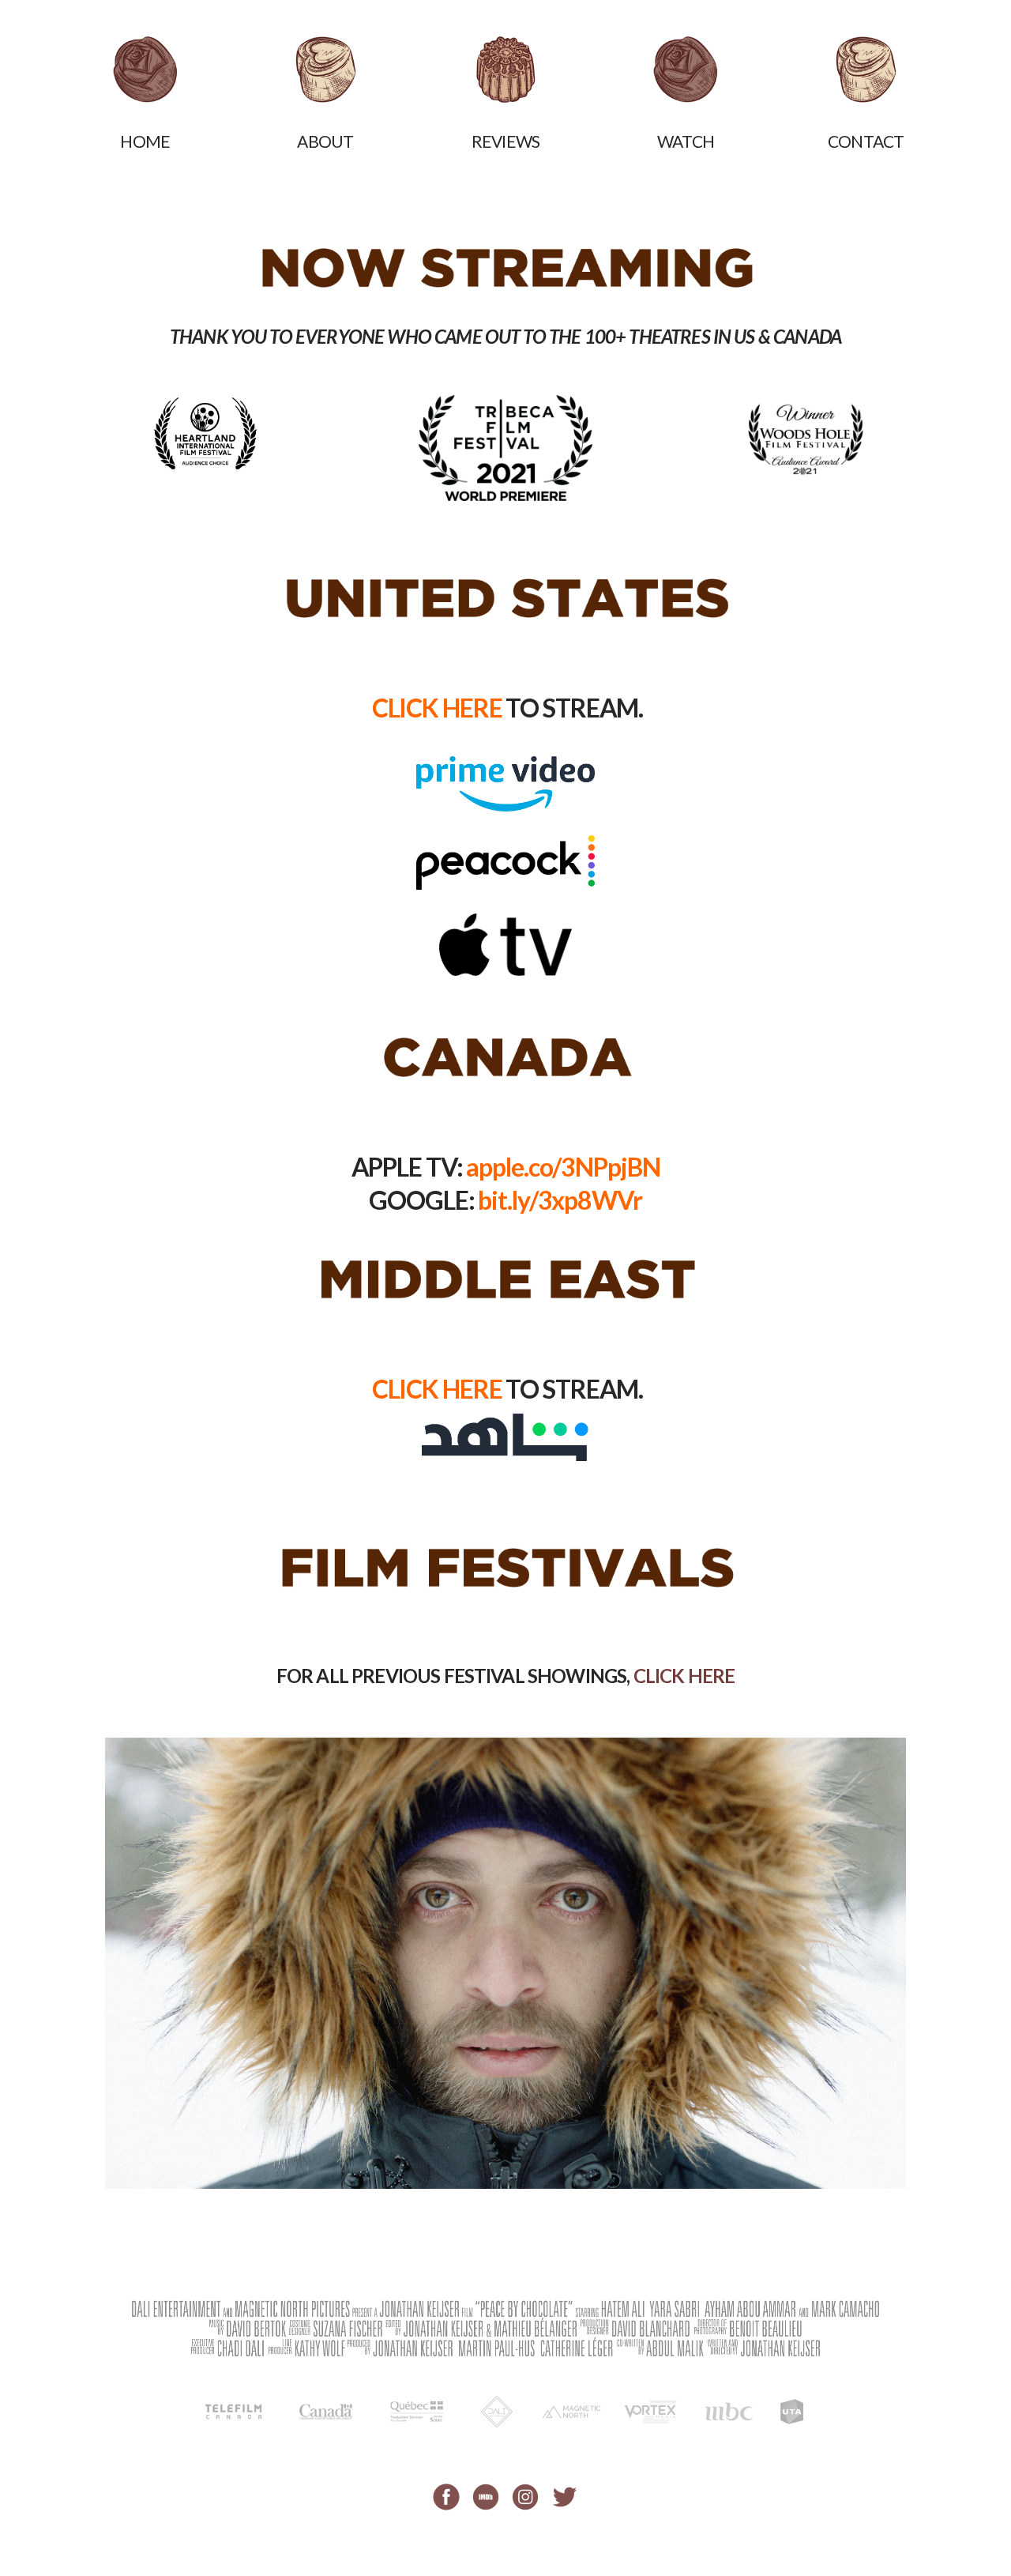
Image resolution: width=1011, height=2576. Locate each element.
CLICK (684, 1676)
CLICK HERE (437, 708)
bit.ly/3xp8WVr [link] (560, 1200)
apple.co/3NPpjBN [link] (563, 1167)
